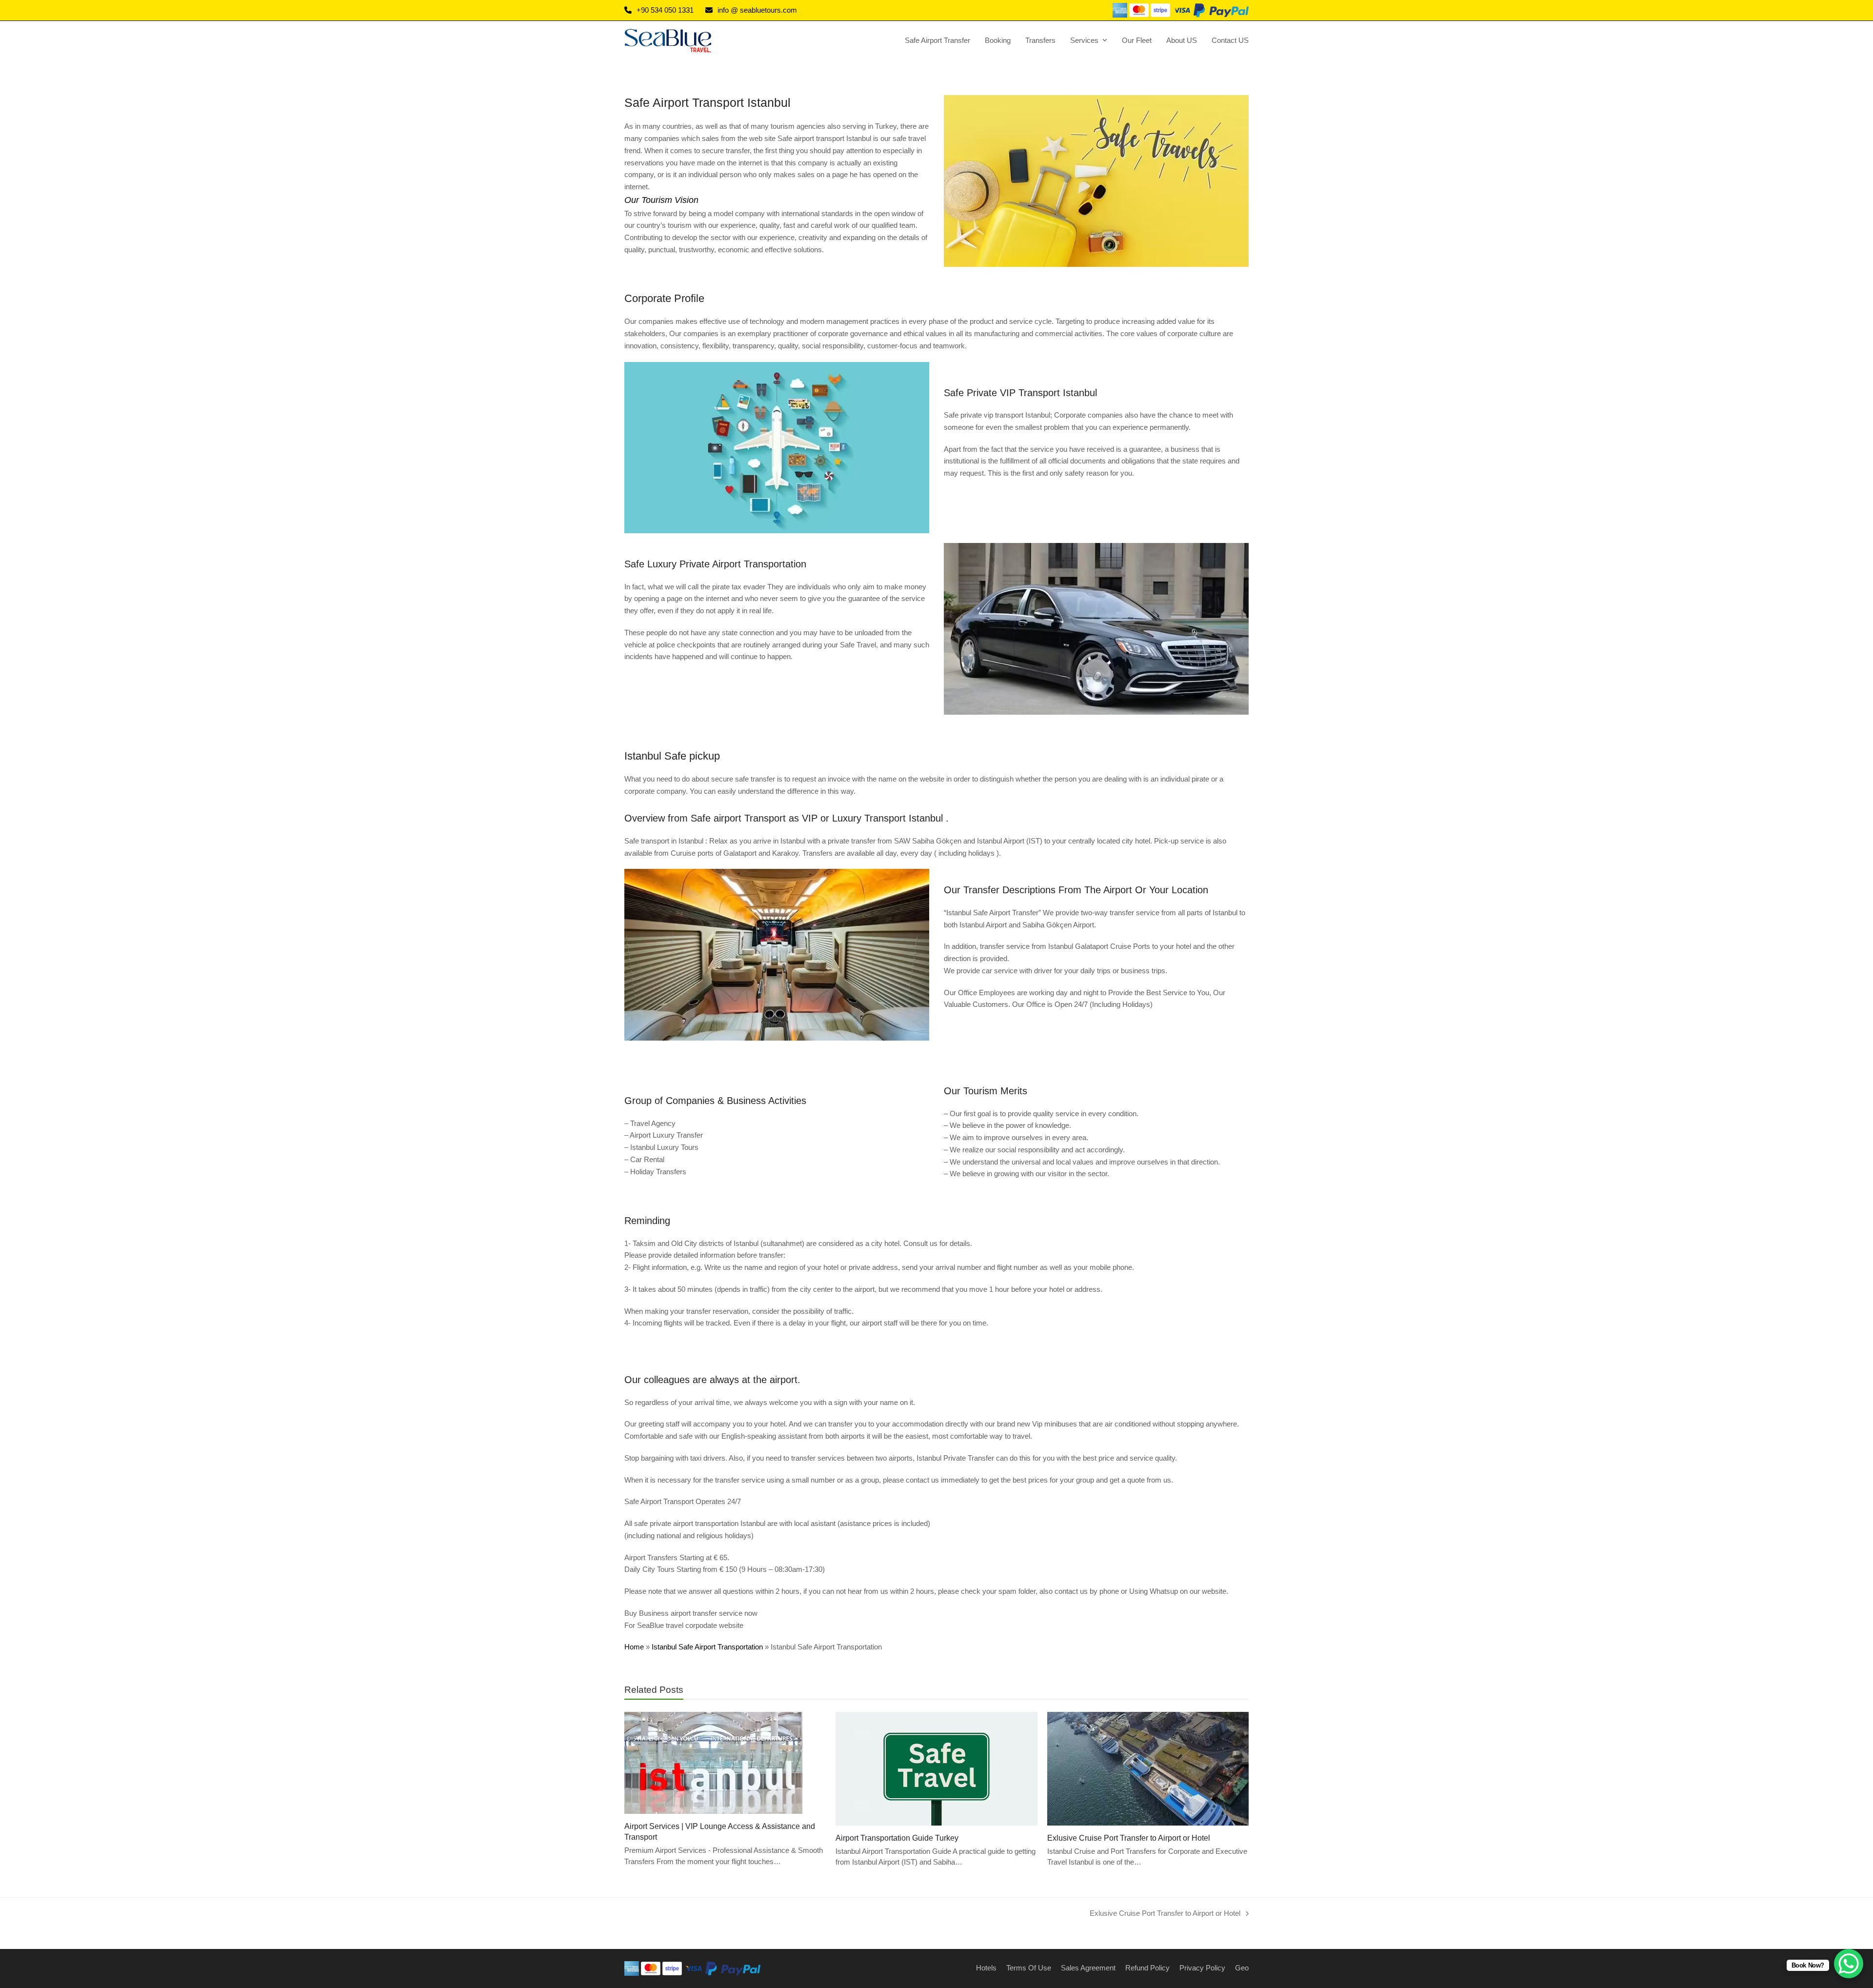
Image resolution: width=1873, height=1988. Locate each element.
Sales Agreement (1088, 1968)
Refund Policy (1147, 1968)
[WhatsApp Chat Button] (1849, 1964)
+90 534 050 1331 (665, 10)
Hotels (986, 1968)
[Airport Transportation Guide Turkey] (936, 1768)
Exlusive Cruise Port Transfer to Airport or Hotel (1129, 1838)
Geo (1242, 1968)
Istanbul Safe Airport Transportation (707, 1647)
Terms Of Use (1029, 1968)
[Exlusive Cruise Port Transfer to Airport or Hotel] (1148, 1768)
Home (634, 1647)
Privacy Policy (1202, 1968)
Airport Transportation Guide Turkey (897, 1838)
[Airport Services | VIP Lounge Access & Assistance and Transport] (713, 1762)
